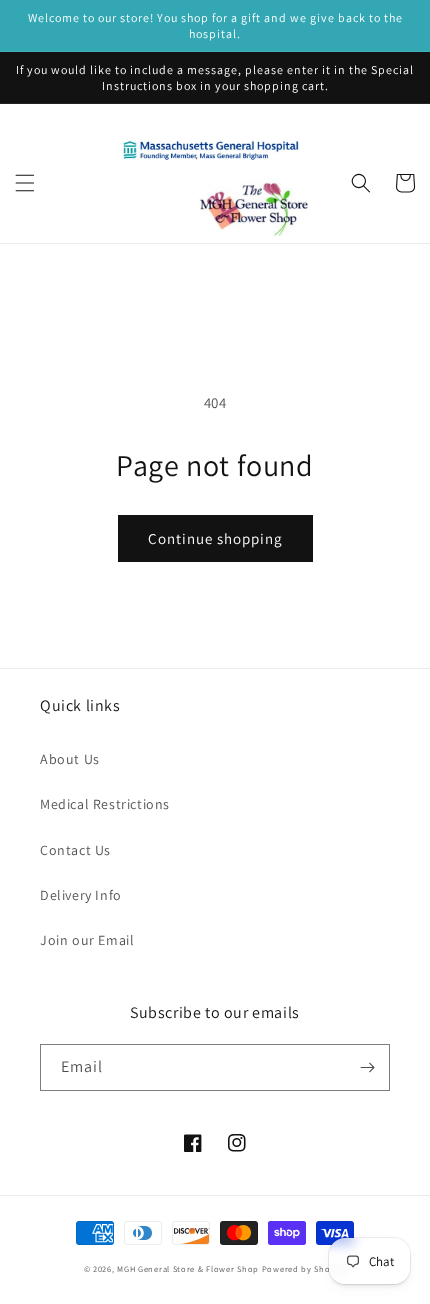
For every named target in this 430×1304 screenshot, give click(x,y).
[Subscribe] (367, 1067)
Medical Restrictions (105, 804)
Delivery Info (81, 895)
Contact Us (75, 850)
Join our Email (87, 940)
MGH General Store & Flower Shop (188, 1268)
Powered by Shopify (304, 1268)
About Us (70, 759)
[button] (25, 183)
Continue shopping (215, 538)
